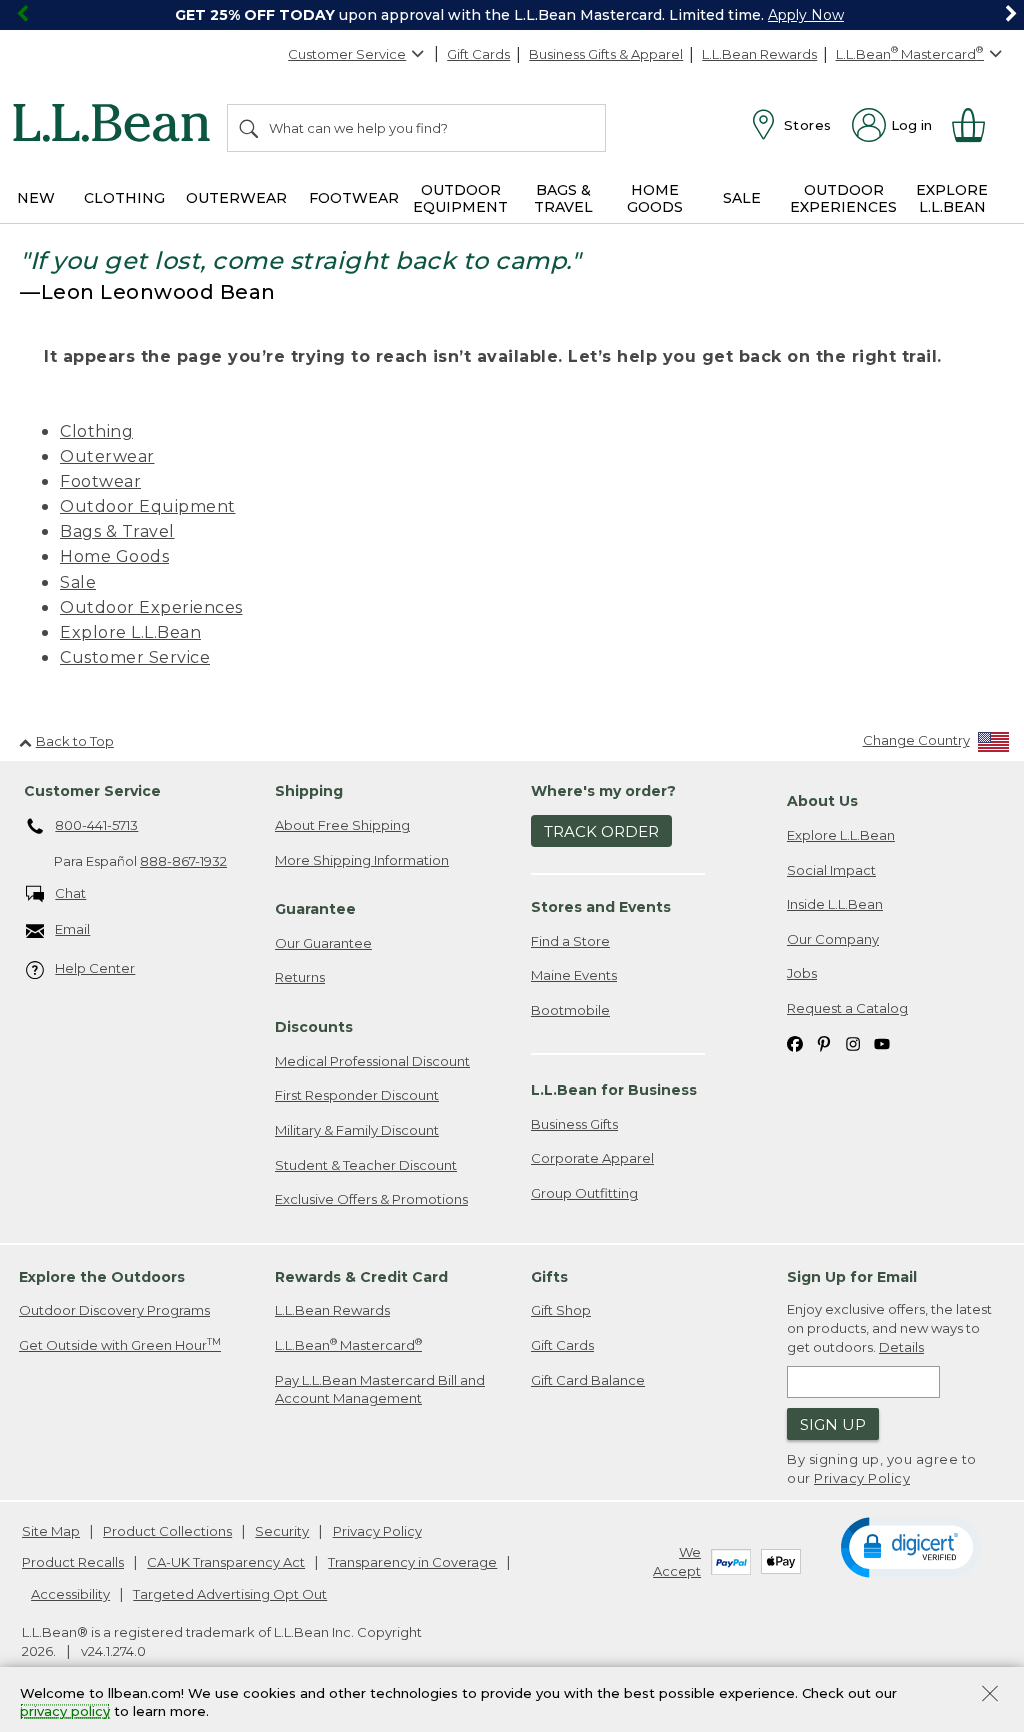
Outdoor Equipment (148, 506)
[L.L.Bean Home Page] (116, 126)
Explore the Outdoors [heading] (102, 1277)
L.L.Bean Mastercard (348, 1344)
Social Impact (831, 870)
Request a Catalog (847, 1008)
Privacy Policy (862, 1478)
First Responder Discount (357, 1095)
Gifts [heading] (549, 1277)
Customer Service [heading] (92, 791)
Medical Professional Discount (372, 1061)
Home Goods (114, 556)
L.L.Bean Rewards (759, 54)
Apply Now (806, 15)
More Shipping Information (362, 860)
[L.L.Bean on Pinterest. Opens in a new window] (824, 1042)
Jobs (802, 973)
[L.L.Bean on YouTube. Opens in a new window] (882, 1042)
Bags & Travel (117, 531)
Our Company (833, 939)
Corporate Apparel (592, 1158)
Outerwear (107, 456)
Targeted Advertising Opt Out (230, 1594)
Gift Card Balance (588, 1380)
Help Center (95, 968)
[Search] (250, 128)
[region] (512, 15)
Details (901, 1347)
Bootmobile (570, 1010)
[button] (910, 1546)
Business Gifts (574, 1124)
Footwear (100, 481)
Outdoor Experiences (151, 607)
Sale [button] (742, 198)
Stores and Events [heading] (601, 907)
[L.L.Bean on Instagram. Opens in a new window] (853, 1042)
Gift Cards (478, 54)
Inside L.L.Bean (835, 904)
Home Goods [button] (655, 198)
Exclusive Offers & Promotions (371, 1199)
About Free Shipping (342, 825)
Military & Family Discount (357, 1130)
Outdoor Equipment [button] (460, 198)
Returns (300, 977)
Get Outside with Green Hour (120, 1344)
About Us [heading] (822, 801)
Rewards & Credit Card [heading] (361, 1277)
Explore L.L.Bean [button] (952, 198)
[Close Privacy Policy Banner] (990, 1695)
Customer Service (347, 54)
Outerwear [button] (236, 198)
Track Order (601, 831)
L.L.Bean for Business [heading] (614, 1090)
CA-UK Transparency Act (226, 1562)
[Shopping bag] (977, 125)
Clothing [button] (124, 198)
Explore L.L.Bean (130, 632)
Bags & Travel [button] (563, 198)
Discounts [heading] (314, 1027)
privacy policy (65, 1712)
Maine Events (574, 975)
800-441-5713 (96, 825)
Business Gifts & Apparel (606, 54)
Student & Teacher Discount (366, 1165)
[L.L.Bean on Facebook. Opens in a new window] (795, 1042)
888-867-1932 (183, 861)
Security (282, 1531)
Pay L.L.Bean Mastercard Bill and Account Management (380, 1389)
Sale (78, 582)
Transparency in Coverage (412, 1562)
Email (72, 929)
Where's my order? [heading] (603, 791)
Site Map (51, 1531)
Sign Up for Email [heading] (852, 1277)
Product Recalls (73, 1562)
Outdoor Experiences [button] (843, 198)
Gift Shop (561, 1310)
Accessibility (70, 1594)
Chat (70, 893)
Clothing (96, 431)
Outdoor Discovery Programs (114, 1310)
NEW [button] (36, 198)
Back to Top (75, 741)
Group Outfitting (584, 1193)
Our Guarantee (323, 943)
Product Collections (167, 1531)
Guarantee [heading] (315, 909)
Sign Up (833, 1424)
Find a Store (570, 941)
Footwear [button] (354, 198)
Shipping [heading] (309, 791)
